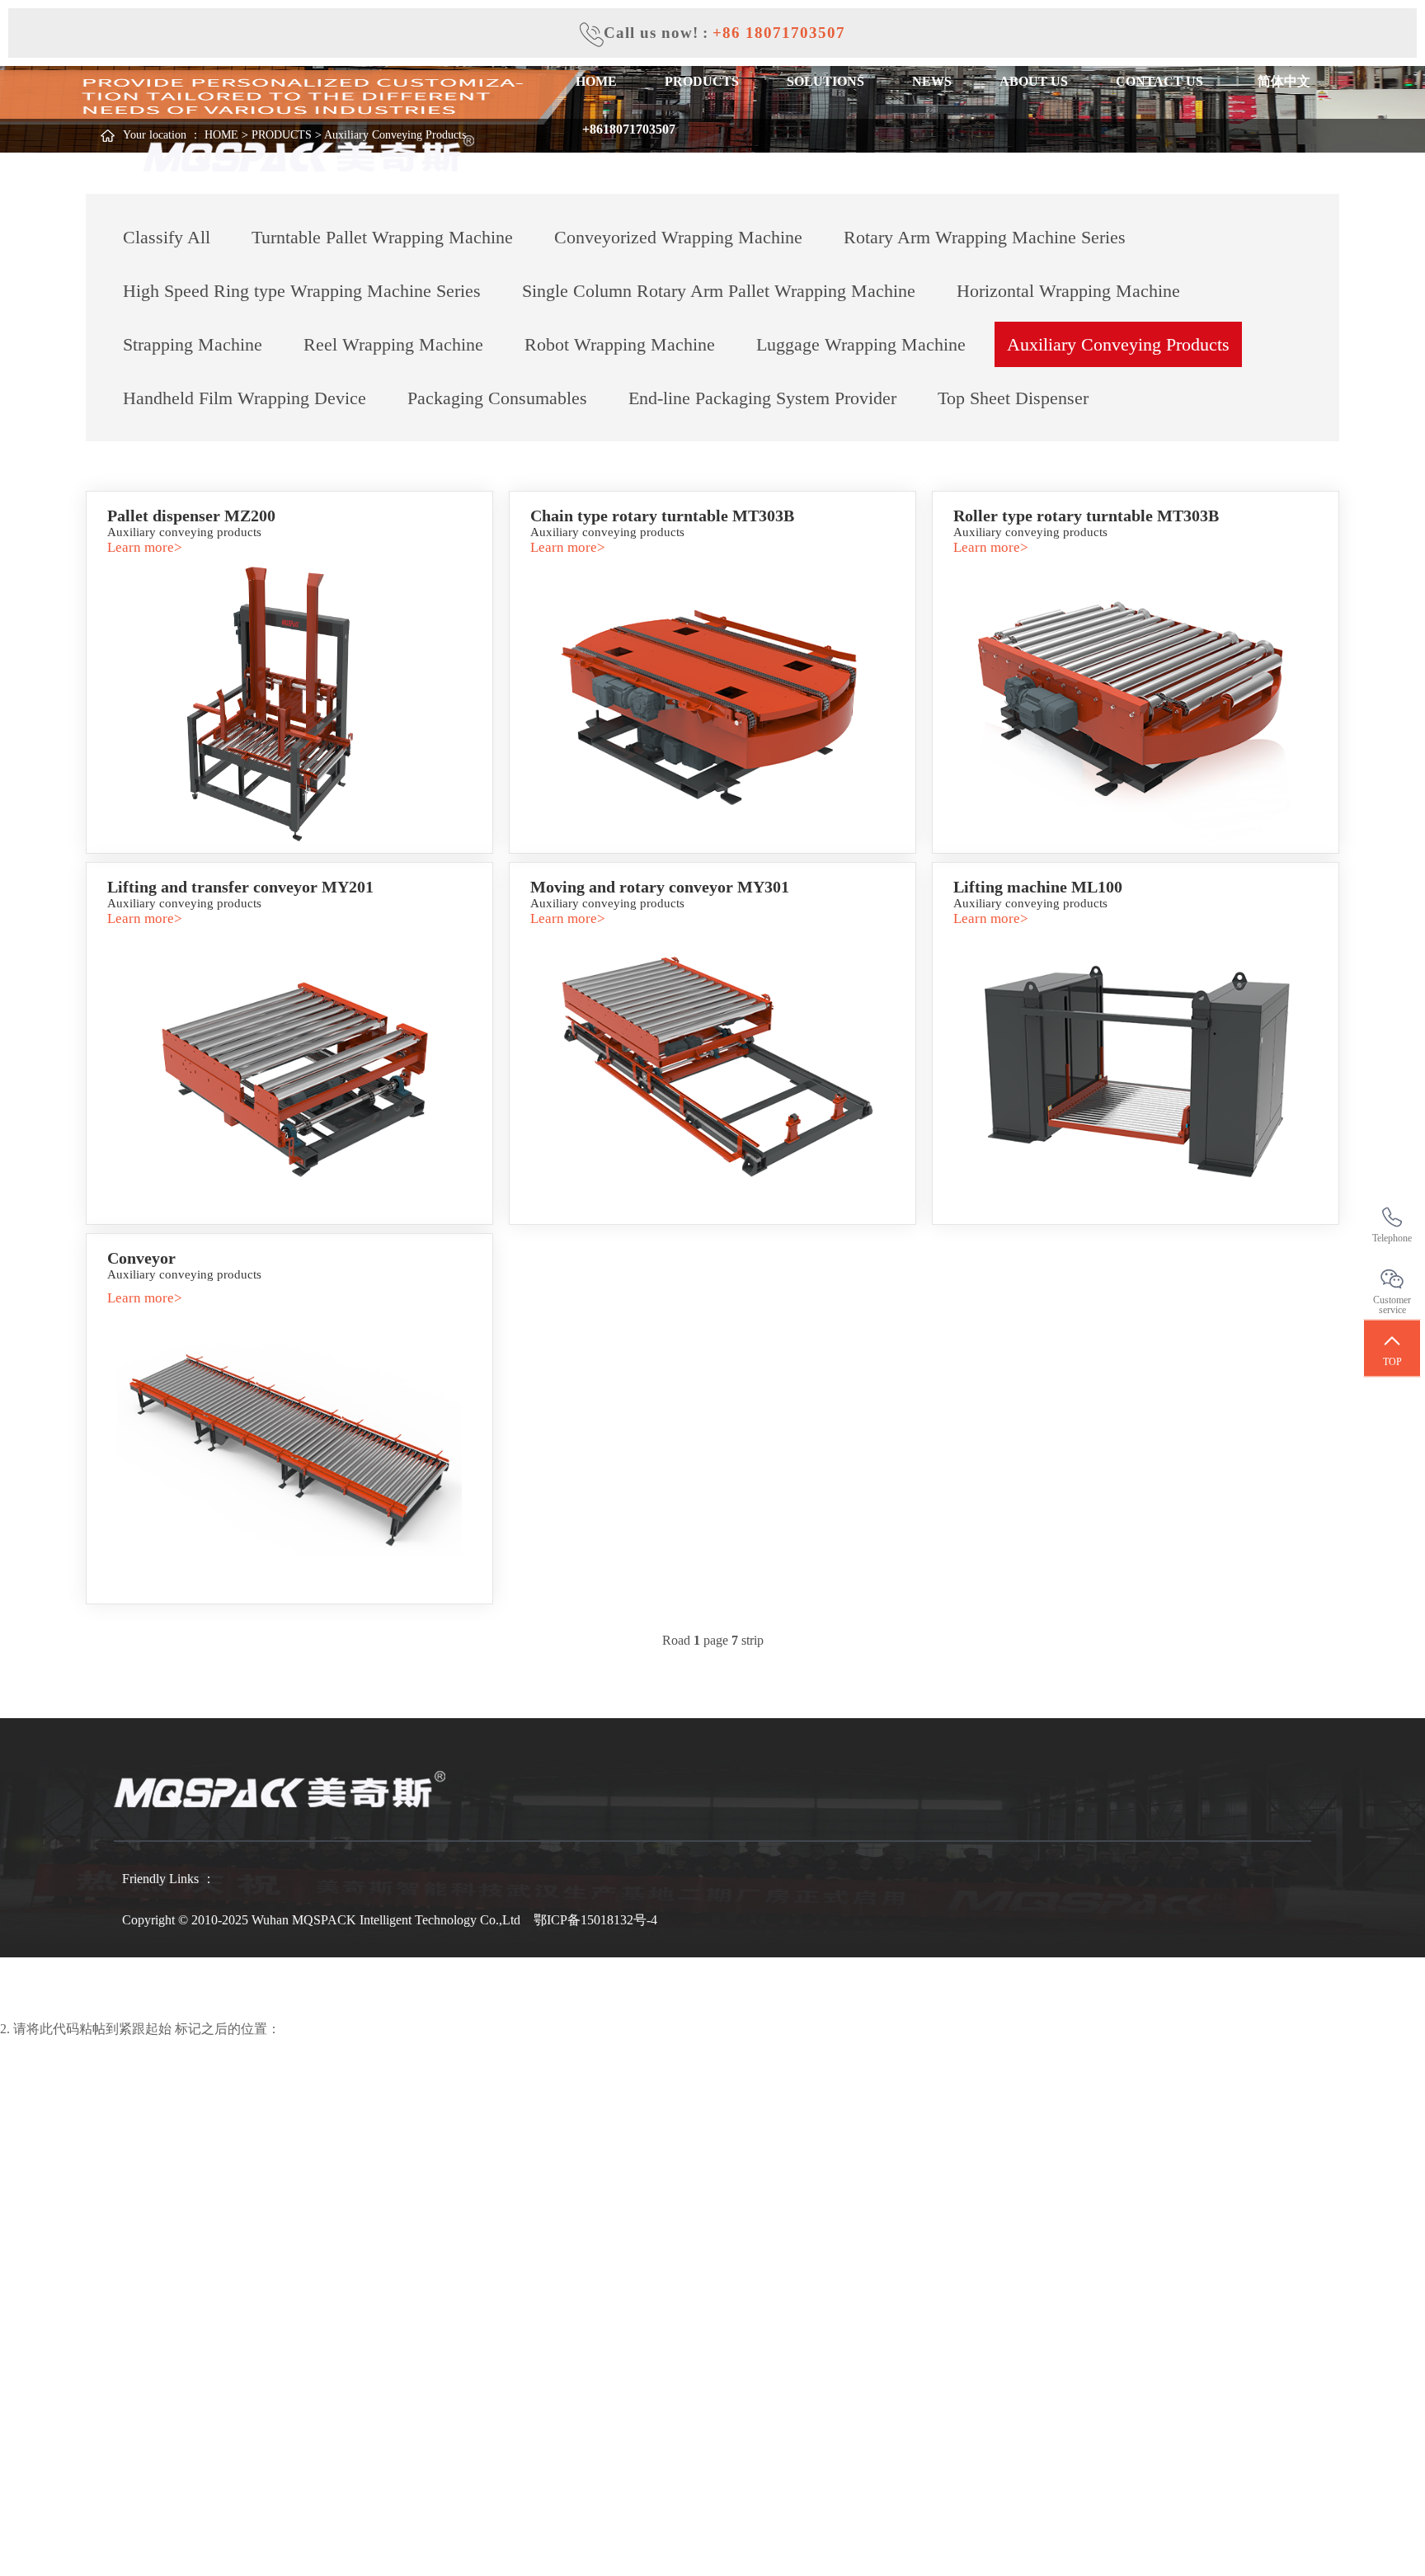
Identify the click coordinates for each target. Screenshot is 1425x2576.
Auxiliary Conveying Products (1118, 344)
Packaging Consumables (497, 398)
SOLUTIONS (825, 81)
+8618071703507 (625, 129)
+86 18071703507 (779, 33)
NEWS (932, 81)
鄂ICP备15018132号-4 (595, 1920)
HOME (596, 81)
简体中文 (1281, 81)
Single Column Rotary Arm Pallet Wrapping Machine (719, 291)
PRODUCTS (702, 81)
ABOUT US (1034, 81)
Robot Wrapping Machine (620, 344)
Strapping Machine (193, 344)
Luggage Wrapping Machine (861, 344)
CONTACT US (1159, 81)
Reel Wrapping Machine (393, 344)
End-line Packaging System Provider (762, 398)
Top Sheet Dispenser (1013, 398)
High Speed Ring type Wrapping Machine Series (302, 291)
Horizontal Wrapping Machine (1068, 291)
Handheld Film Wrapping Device (245, 398)
